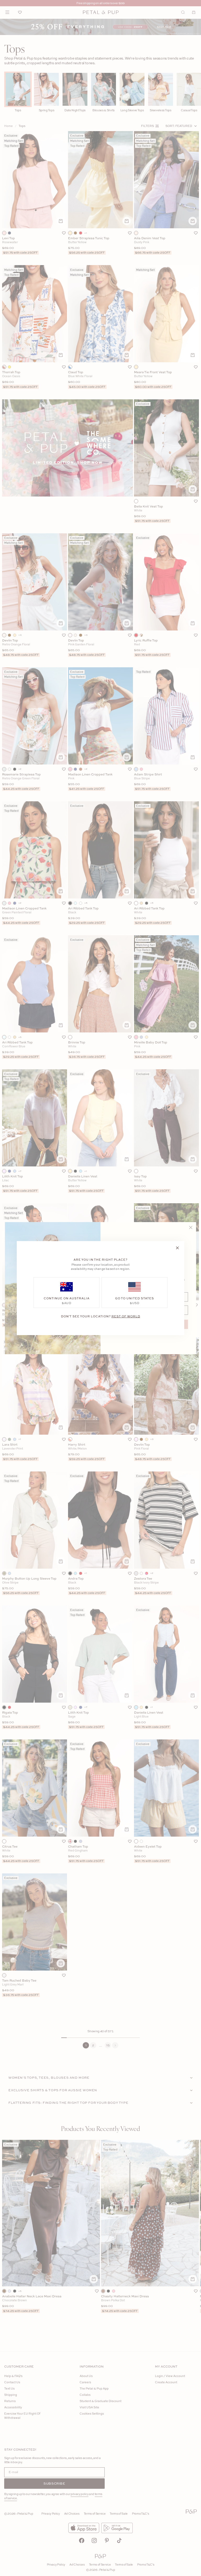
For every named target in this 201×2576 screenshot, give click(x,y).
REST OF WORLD (126, 1316)
